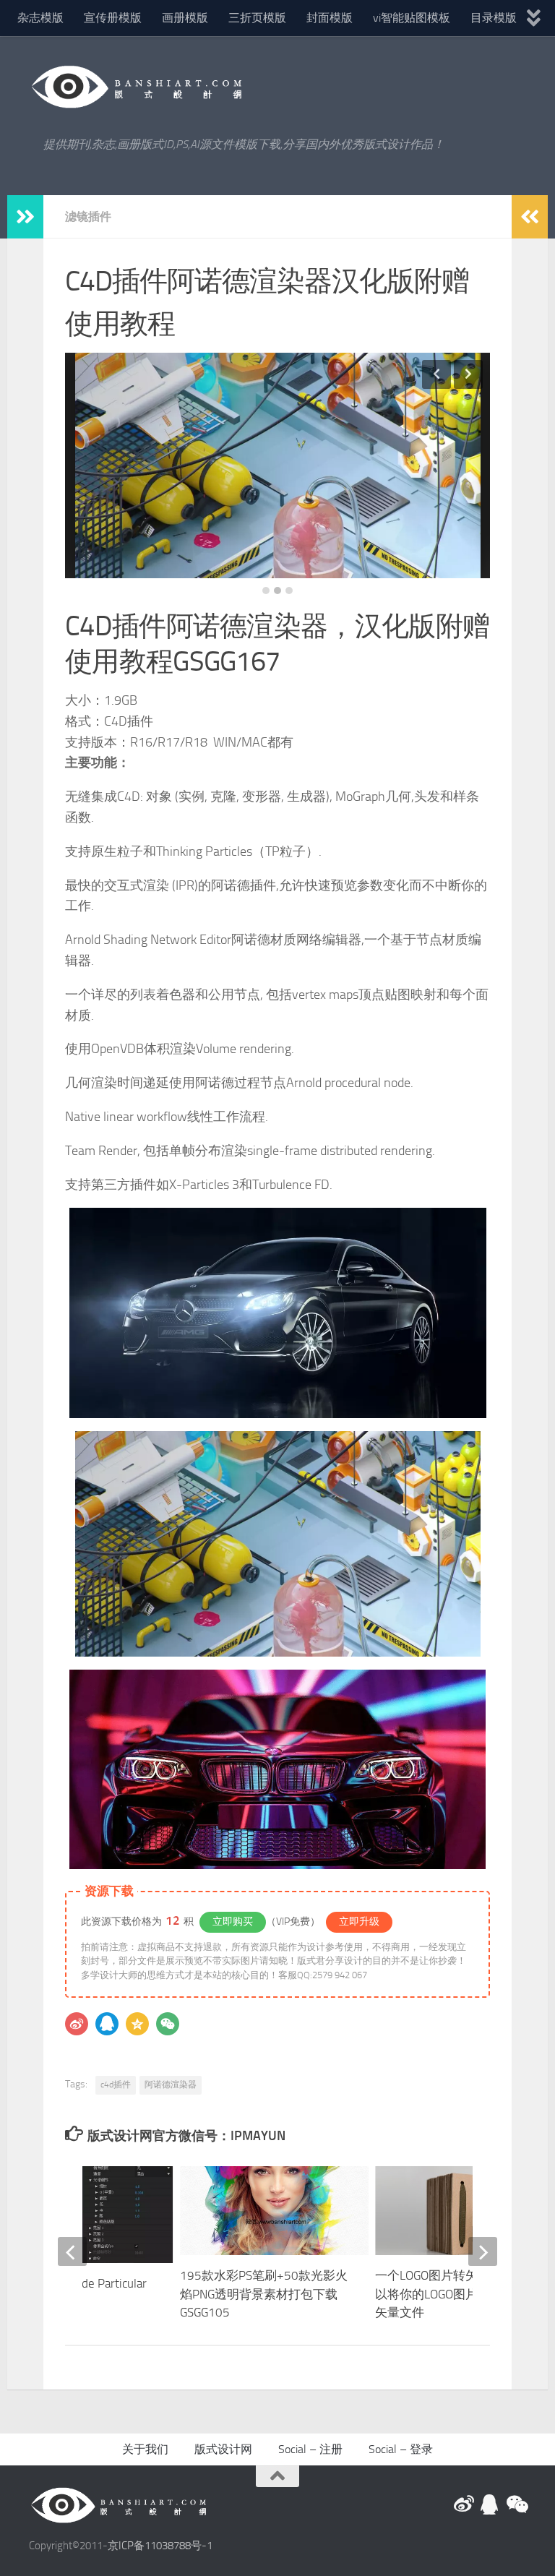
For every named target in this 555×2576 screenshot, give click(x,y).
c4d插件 (116, 2085)
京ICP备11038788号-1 (160, 2546)
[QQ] (107, 2024)
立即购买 (233, 1922)
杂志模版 (40, 18)
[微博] (77, 2024)
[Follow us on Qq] (490, 2504)
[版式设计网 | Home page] (137, 87)
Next (468, 374)
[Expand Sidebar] (25, 217)
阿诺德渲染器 (171, 2085)
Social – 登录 (401, 2449)
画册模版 (185, 18)
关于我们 (145, 2449)
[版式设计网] (464, 2504)
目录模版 (494, 18)
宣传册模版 (113, 18)
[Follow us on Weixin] (516, 2504)
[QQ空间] (137, 2024)
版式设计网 (223, 2449)
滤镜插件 (88, 216)
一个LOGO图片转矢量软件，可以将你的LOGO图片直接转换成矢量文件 (457, 2294)
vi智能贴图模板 (412, 18)
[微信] (168, 2024)
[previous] (72, 2251)
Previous (436, 374)
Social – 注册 (310, 2449)
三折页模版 (257, 18)
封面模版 (330, 18)
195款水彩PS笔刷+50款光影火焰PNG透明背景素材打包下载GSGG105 (264, 2294)
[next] (483, 2251)
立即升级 (359, 1922)
